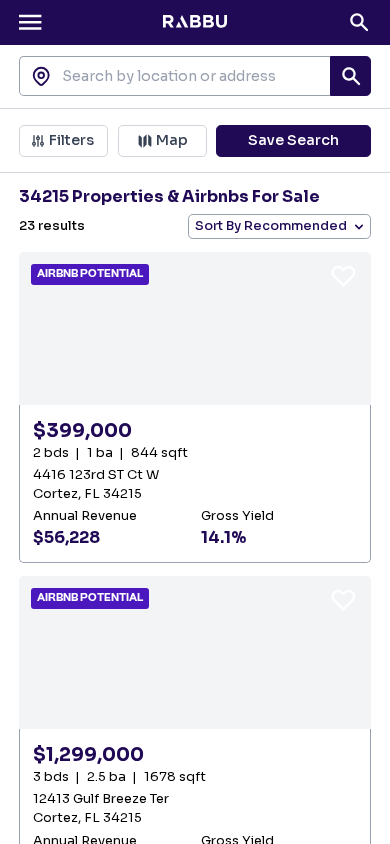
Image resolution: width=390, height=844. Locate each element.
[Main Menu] (30, 22)
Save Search (293, 140)
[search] (350, 76)
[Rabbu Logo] (195, 22)
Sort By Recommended (271, 226)
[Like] (343, 275)
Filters (71, 140)
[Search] (359, 22)
